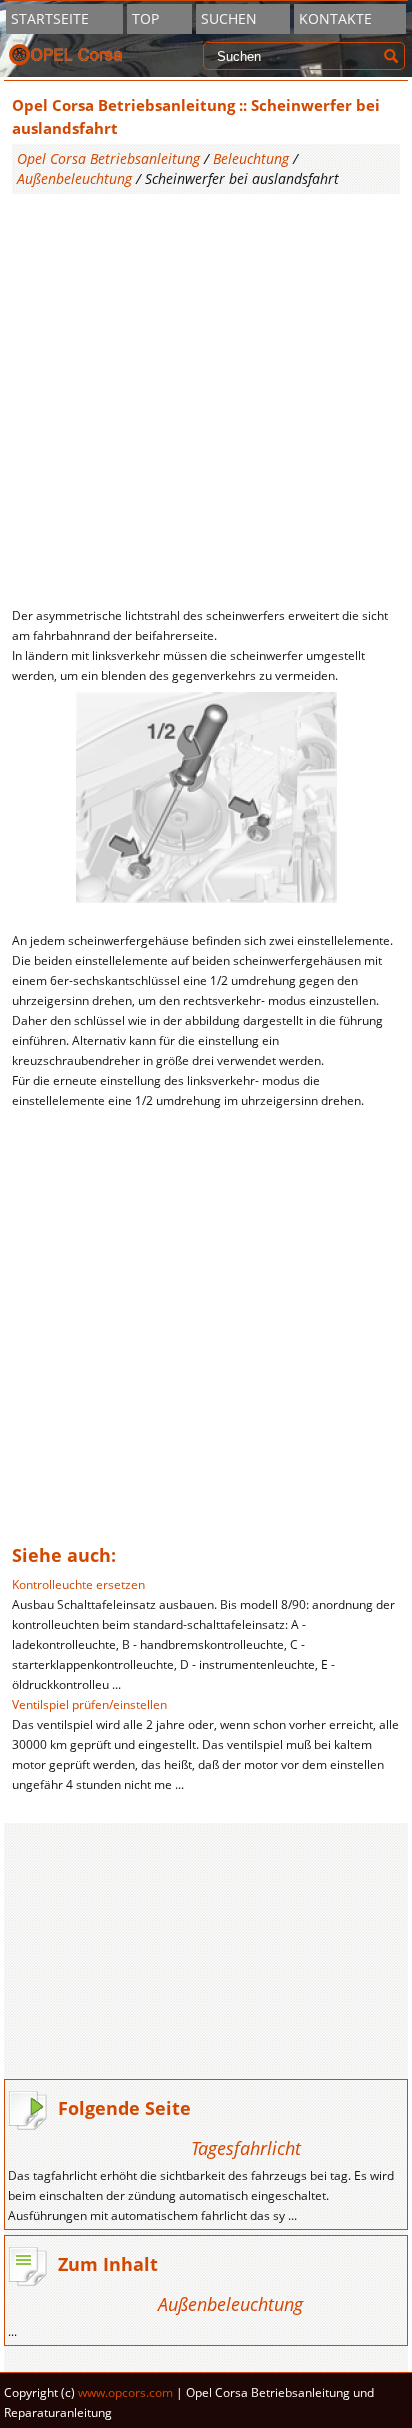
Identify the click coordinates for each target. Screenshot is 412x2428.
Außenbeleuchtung (74, 178)
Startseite (50, 18)
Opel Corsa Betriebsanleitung (108, 158)
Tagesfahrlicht (246, 2148)
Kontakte (335, 18)
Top (145, 18)
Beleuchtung (251, 158)
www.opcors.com (125, 2392)
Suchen (229, 18)
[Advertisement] (206, 400)
